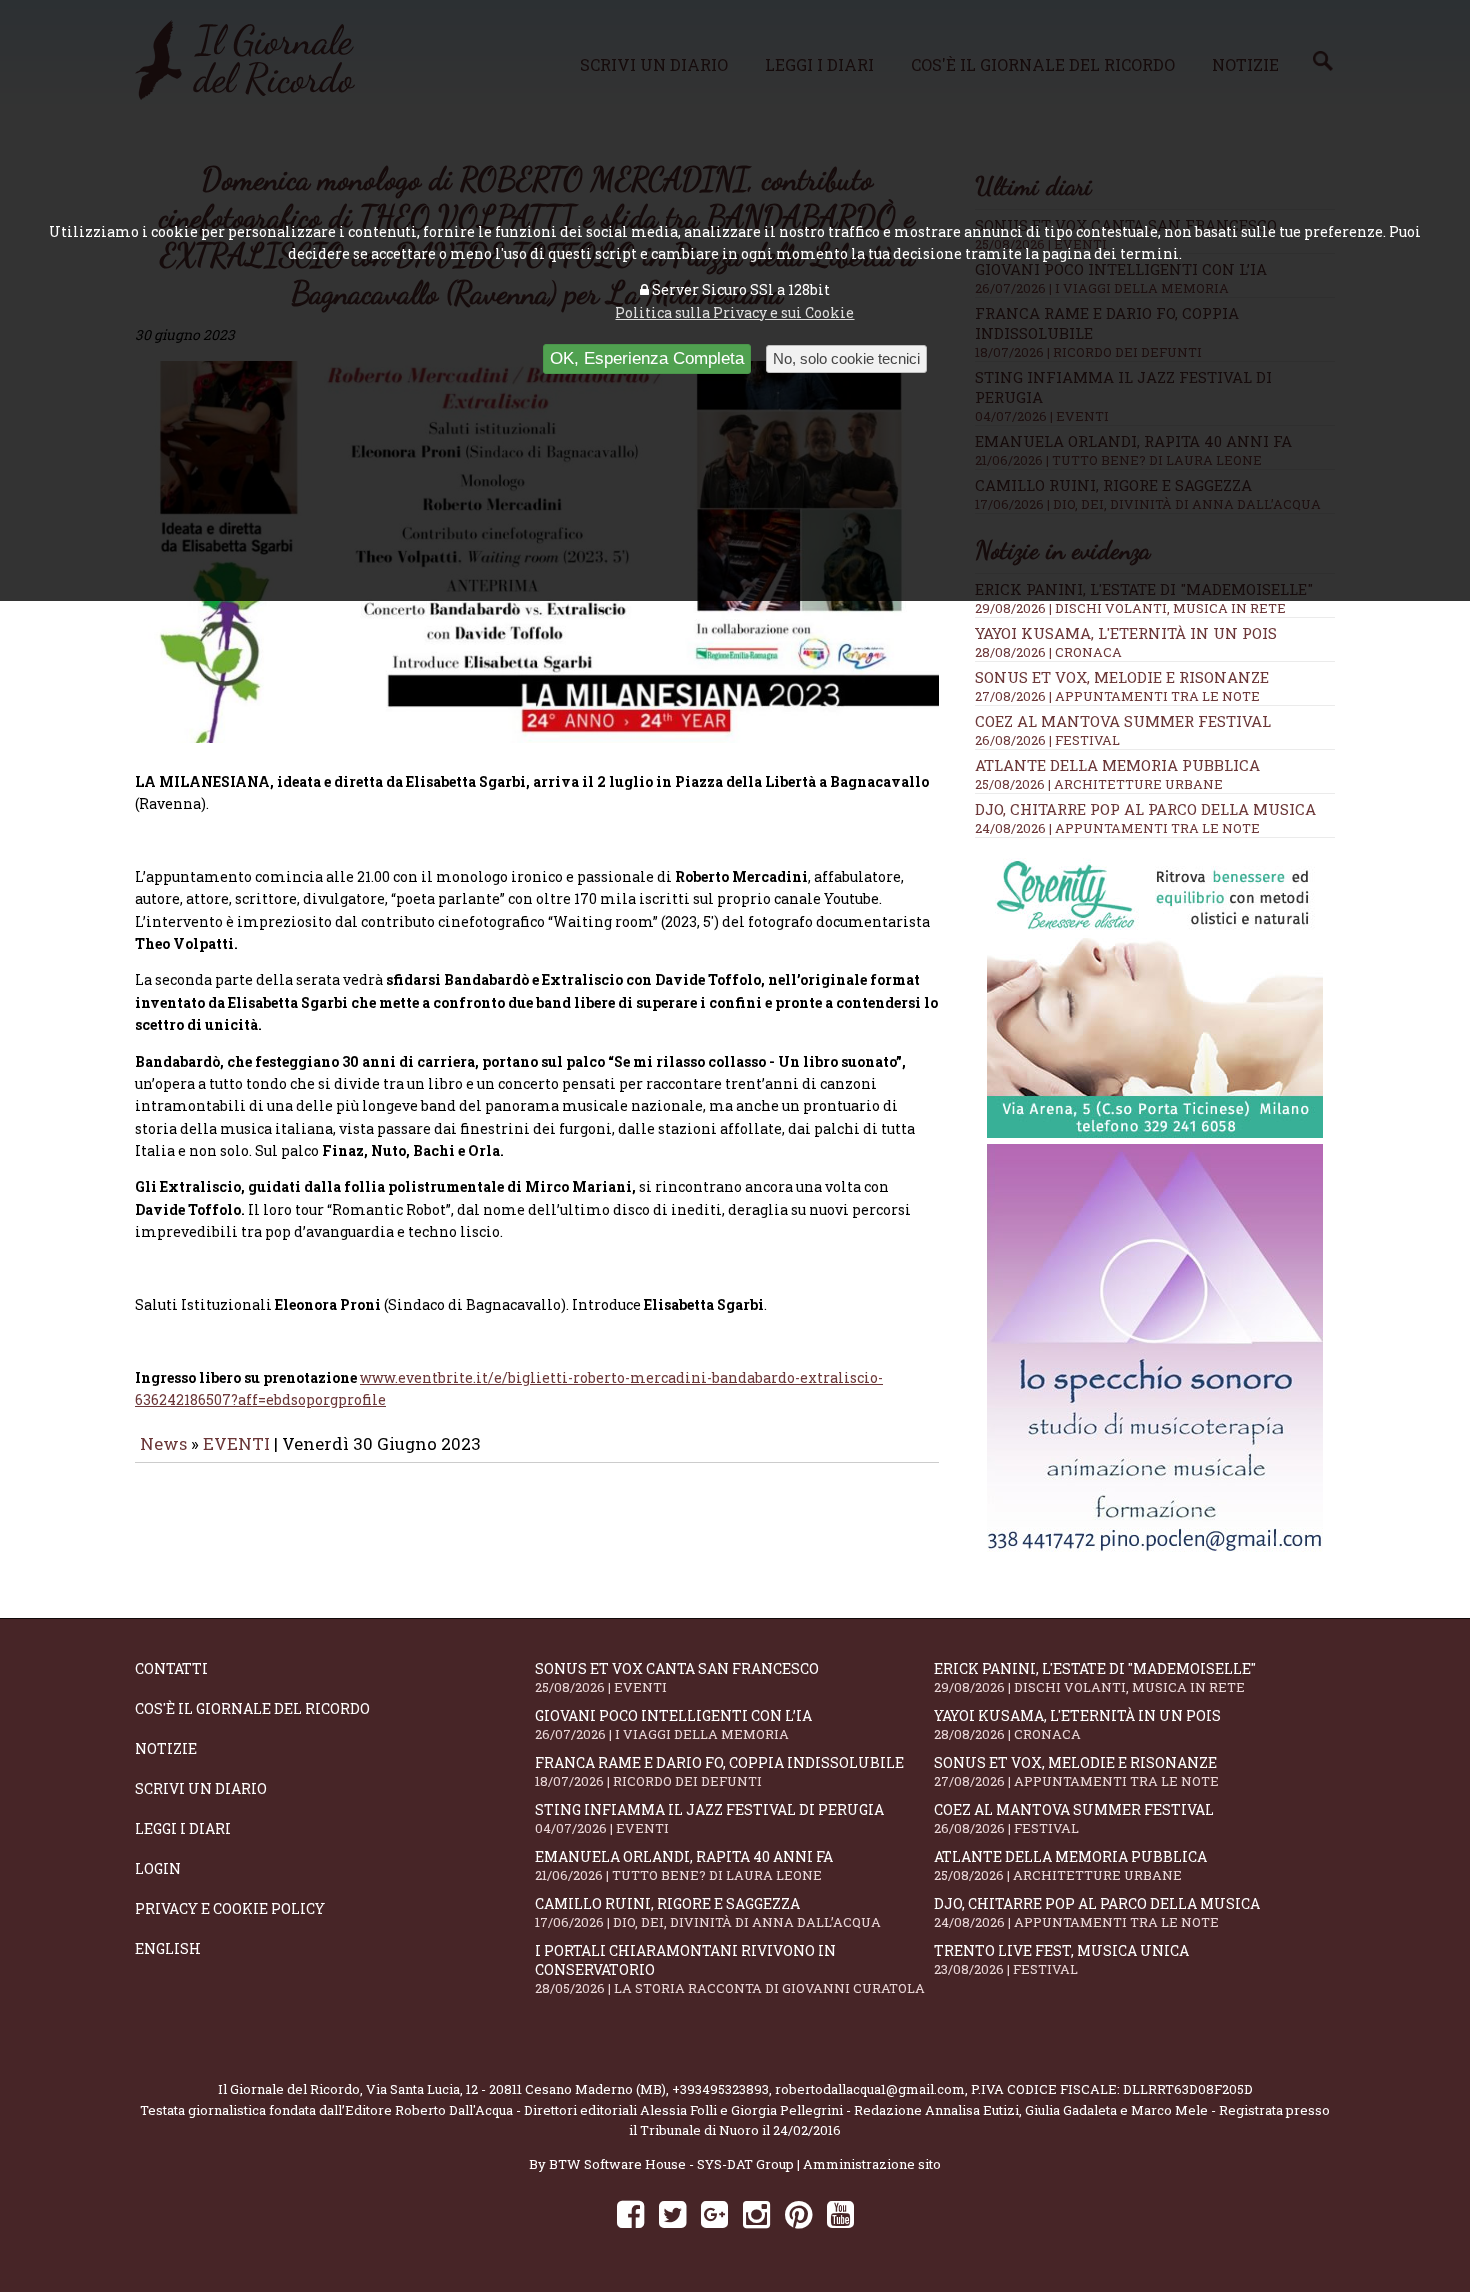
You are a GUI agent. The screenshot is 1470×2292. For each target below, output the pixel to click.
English (168, 1948)
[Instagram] (756, 2213)
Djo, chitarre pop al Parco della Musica (1145, 809)
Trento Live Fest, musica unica (1061, 1959)
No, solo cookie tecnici (846, 358)
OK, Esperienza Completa (647, 358)
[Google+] (714, 2213)
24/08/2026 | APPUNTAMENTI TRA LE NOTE (1117, 828)
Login (158, 1868)
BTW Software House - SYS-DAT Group (671, 2164)
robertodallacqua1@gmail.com (870, 2089)
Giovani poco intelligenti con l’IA (673, 1724)
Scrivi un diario (201, 1788)
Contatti (171, 1668)
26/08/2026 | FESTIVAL (1047, 740)
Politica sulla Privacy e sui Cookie (734, 312)
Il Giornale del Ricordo (289, 2089)
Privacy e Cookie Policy (230, 1908)
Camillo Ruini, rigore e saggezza (708, 1912)
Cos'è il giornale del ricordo (252, 1708)
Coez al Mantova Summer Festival (1123, 721)
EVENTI (236, 1443)
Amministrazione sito (872, 2164)
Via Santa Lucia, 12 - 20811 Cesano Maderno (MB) (516, 2089)
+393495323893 (720, 2089)
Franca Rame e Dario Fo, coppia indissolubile (719, 1771)
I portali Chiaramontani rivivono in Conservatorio (730, 1969)
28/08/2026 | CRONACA (1048, 652)
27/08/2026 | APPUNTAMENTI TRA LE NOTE (1117, 696)
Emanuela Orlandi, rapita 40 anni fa (684, 1865)
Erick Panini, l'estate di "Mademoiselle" (1095, 1677)
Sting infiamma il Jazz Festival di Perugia (709, 1818)
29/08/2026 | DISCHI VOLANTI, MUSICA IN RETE (1130, 608)
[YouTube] (840, 2213)
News (163, 1443)
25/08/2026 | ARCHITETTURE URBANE (1099, 784)
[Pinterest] (798, 2213)
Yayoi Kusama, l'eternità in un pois (1126, 633)
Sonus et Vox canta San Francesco (677, 1677)
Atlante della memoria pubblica (1117, 765)
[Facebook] (630, 2213)
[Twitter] (672, 2213)
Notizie (166, 1748)
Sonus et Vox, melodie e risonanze (1122, 677)
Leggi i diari (183, 1828)
